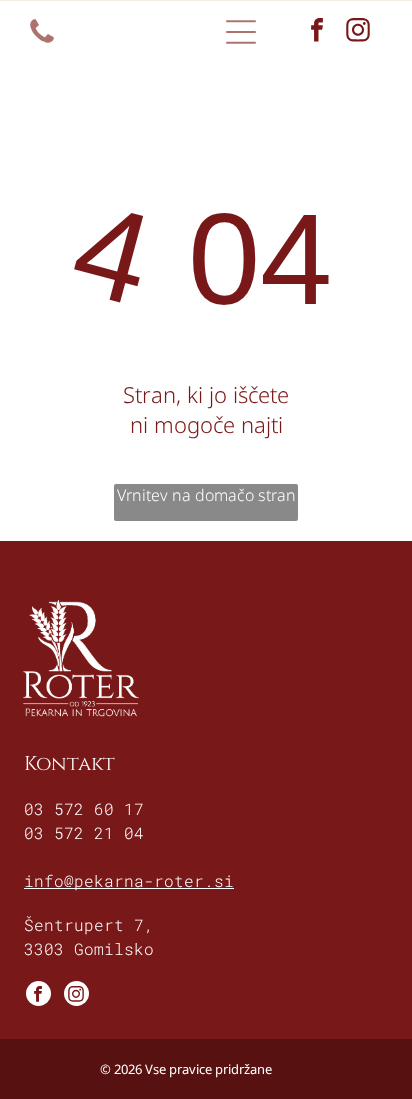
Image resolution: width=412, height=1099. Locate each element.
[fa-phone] (42, 41)
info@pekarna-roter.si (129, 880)
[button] (241, 32)
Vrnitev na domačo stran (206, 495)
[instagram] (358, 32)
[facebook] (317, 32)
